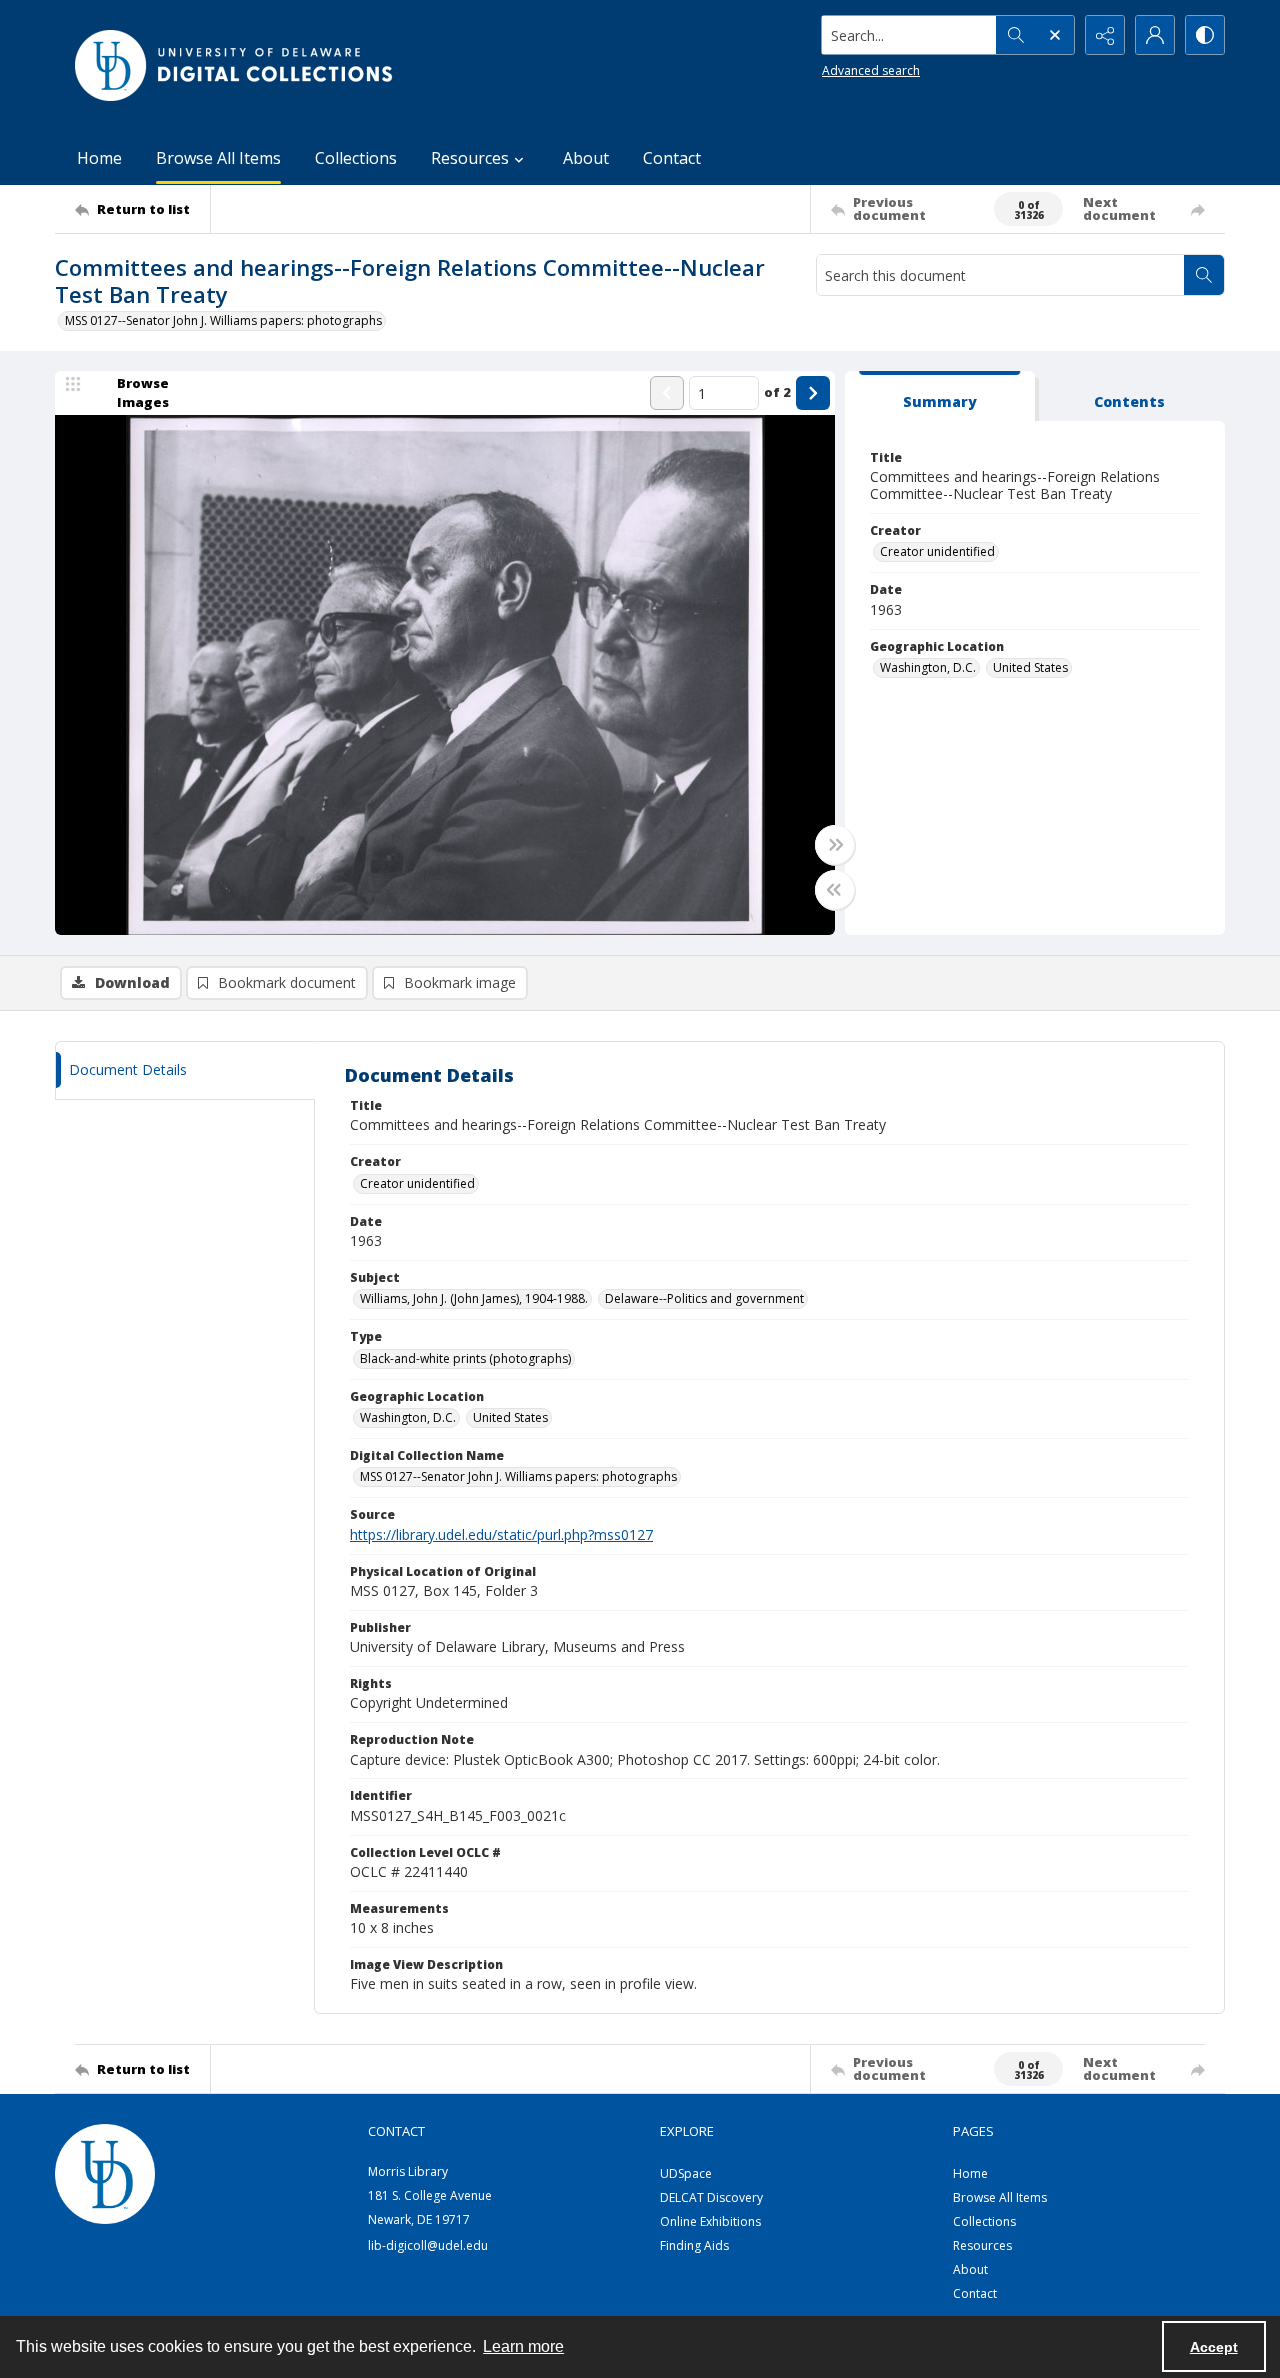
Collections (356, 158)
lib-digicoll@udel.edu (428, 2245)
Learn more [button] (523, 2346)
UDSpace (686, 2173)
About (586, 158)
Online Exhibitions (710, 2221)
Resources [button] (470, 158)
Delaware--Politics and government (704, 1298)
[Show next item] (813, 393)
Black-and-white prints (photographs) (465, 1358)
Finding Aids (694, 2245)
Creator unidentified (937, 551)
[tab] (940, 396)
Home (99, 158)
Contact (672, 158)
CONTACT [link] (396, 2131)
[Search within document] (1204, 275)
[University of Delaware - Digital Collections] (235, 65)
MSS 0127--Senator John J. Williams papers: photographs (223, 320)
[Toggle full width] (835, 845)
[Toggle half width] (835, 890)
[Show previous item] (667, 393)
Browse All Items (218, 158)
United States (1030, 667)
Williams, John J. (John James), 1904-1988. (474, 1298)
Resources (982, 2245)
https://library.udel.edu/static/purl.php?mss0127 (501, 1534)
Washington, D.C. (928, 667)
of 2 (777, 392)
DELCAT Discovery (711, 2197)
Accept (1214, 2347)
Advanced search (871, 70)
